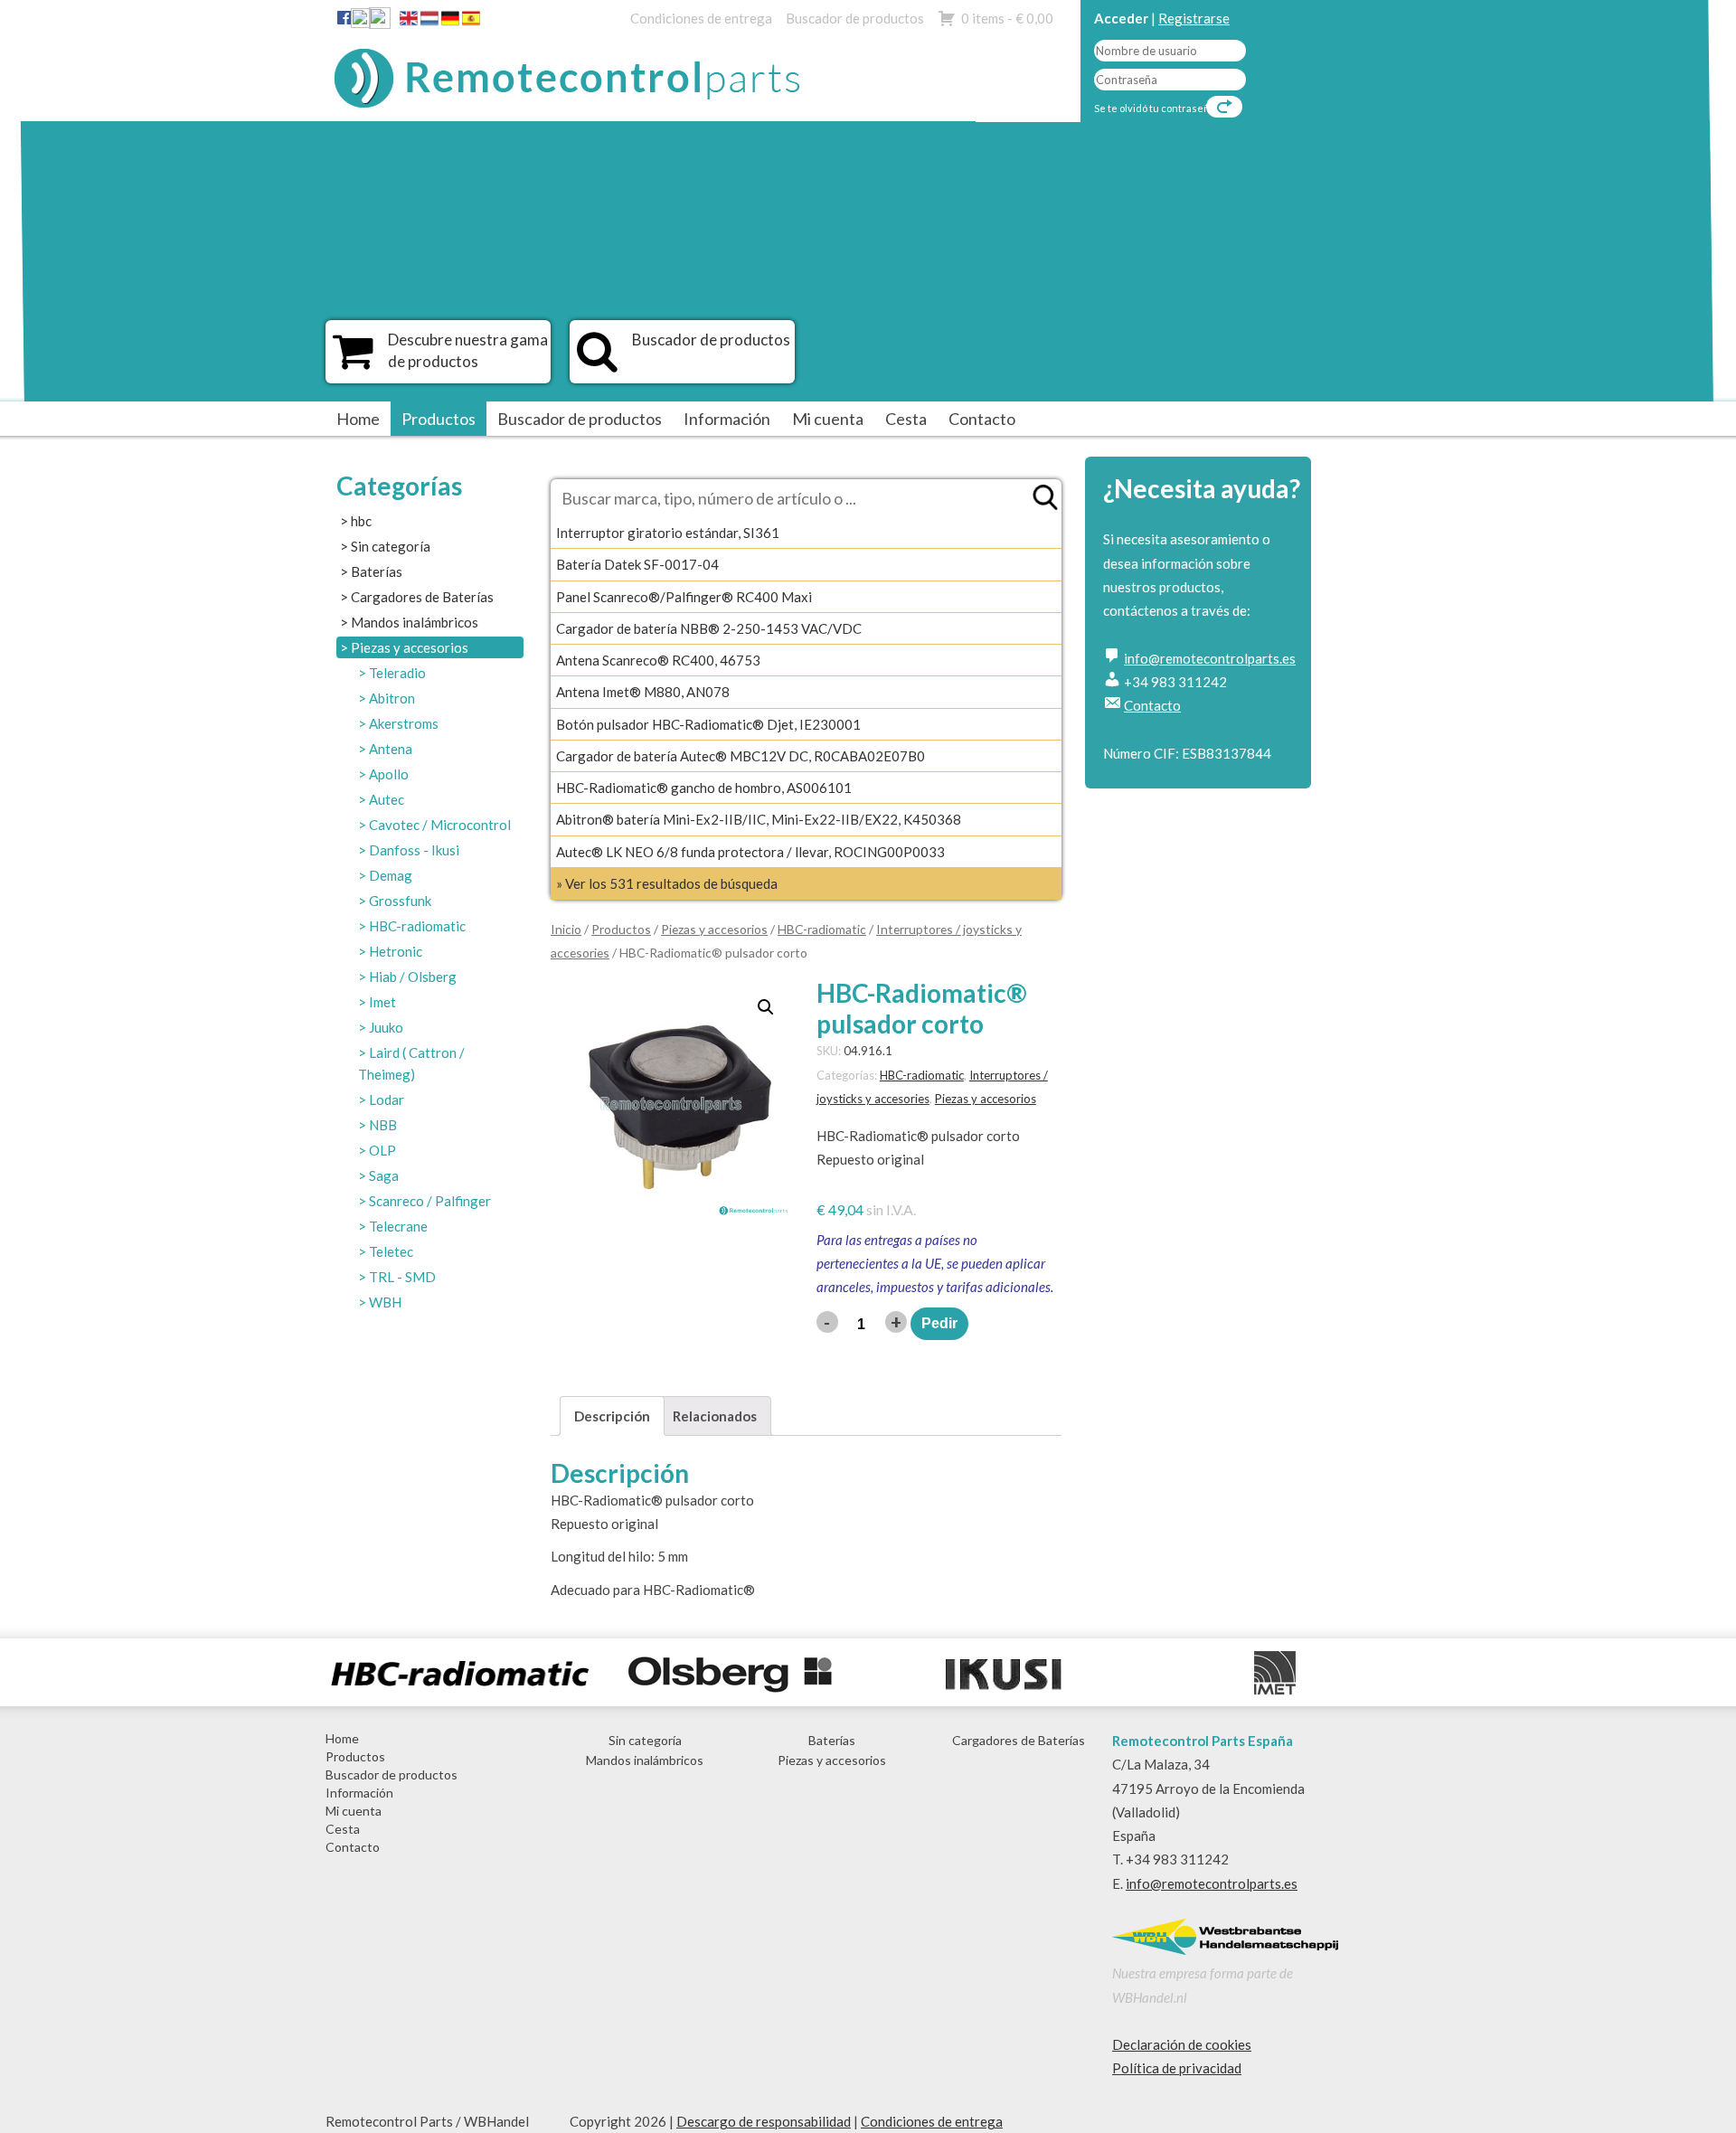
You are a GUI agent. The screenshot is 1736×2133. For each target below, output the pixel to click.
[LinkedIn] (361, 22)
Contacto (982, 419)
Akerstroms (404, 723)
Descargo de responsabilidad (764, 2121)
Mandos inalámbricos (415, 622)
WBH (385, 1302)
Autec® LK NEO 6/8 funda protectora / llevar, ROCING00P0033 (750, 852)
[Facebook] (344, 17)
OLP (382, 1150)
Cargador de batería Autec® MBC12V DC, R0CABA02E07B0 (741, 756)
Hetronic (396, 951)
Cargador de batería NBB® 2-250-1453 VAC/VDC (709, 628)
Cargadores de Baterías (422, 597)
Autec (387, 799)
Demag (391, 875)
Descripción (612, 1416)
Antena (391, 749)
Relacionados (715, 1416)
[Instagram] (380, 22)
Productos (439, 419)
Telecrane (398, 1226)
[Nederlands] (429, 22)
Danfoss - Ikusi (414, 850)
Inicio (566, 929)
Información (727, 419)
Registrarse (1194, 18)
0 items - (1007, 18)
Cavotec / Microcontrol (440, 825)
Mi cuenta (828, 419)
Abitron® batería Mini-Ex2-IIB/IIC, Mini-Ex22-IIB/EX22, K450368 (759, 819)
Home (358, 419)
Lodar (387, 1100)
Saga (384, 1175)
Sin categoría (391, 546)
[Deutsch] (450, 22)
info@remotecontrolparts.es (1210, 658)
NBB (383, 1125)
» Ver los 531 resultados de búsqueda (667, 883)
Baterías (377, 571)
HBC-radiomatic (417, 926)
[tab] (612, 1416)
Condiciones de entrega (701, 18)
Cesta (906, 419)
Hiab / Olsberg (413, 977)
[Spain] (471, 22)
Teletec (391, 1251)
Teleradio (397, 673)
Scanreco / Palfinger (430, 1201)
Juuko (386, 1027)
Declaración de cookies (1182, 2044)
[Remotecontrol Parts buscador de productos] (597, 361)
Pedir (939, 1323)
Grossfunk (400, 901)
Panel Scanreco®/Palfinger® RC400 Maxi (684, 597)
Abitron (392, 698)
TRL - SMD (402, 1277)
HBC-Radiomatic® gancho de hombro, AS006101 (704, 788)
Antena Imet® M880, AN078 (643, 692)
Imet (382, 1002)
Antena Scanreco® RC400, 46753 (658, 660)
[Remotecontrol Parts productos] (353, 361)
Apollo (389, 774)
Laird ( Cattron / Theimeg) (411, 1063)
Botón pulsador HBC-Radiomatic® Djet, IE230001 (708, 724)
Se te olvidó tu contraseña (1155, 108)
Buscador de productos (855, 18)
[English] (409, 22)
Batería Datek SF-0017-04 (637, 564)
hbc (361, 521)
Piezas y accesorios (410, 647)
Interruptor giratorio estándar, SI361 (668, 533)
